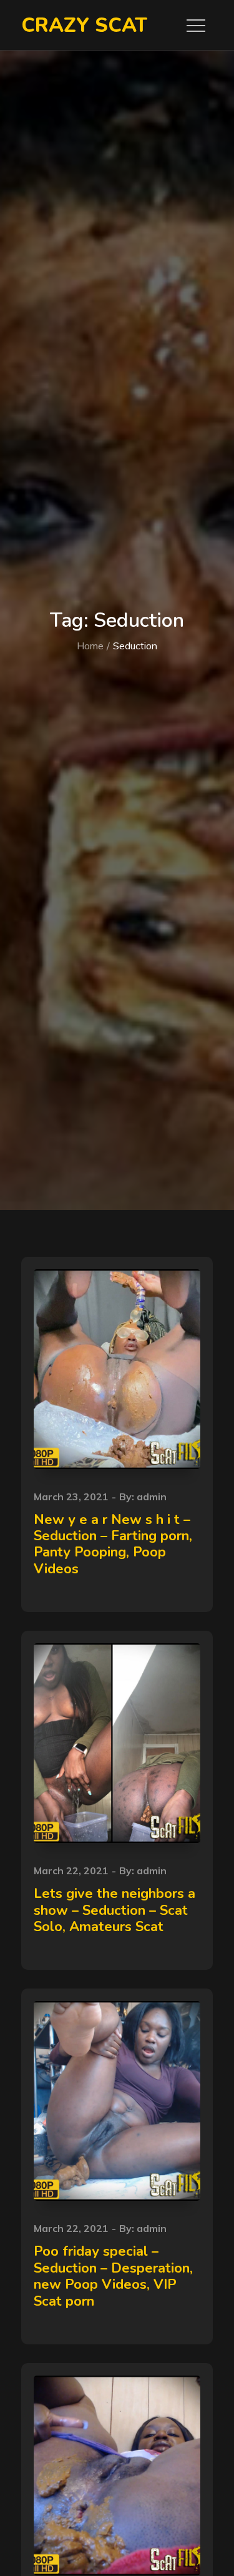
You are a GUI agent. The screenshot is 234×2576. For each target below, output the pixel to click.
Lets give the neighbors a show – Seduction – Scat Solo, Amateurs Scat (115, 1910)
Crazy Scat (84, 25)
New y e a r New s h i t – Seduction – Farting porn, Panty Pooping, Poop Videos (113, 1544)
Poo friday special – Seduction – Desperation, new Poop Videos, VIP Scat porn (113, 2276)
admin (152, 1497)
